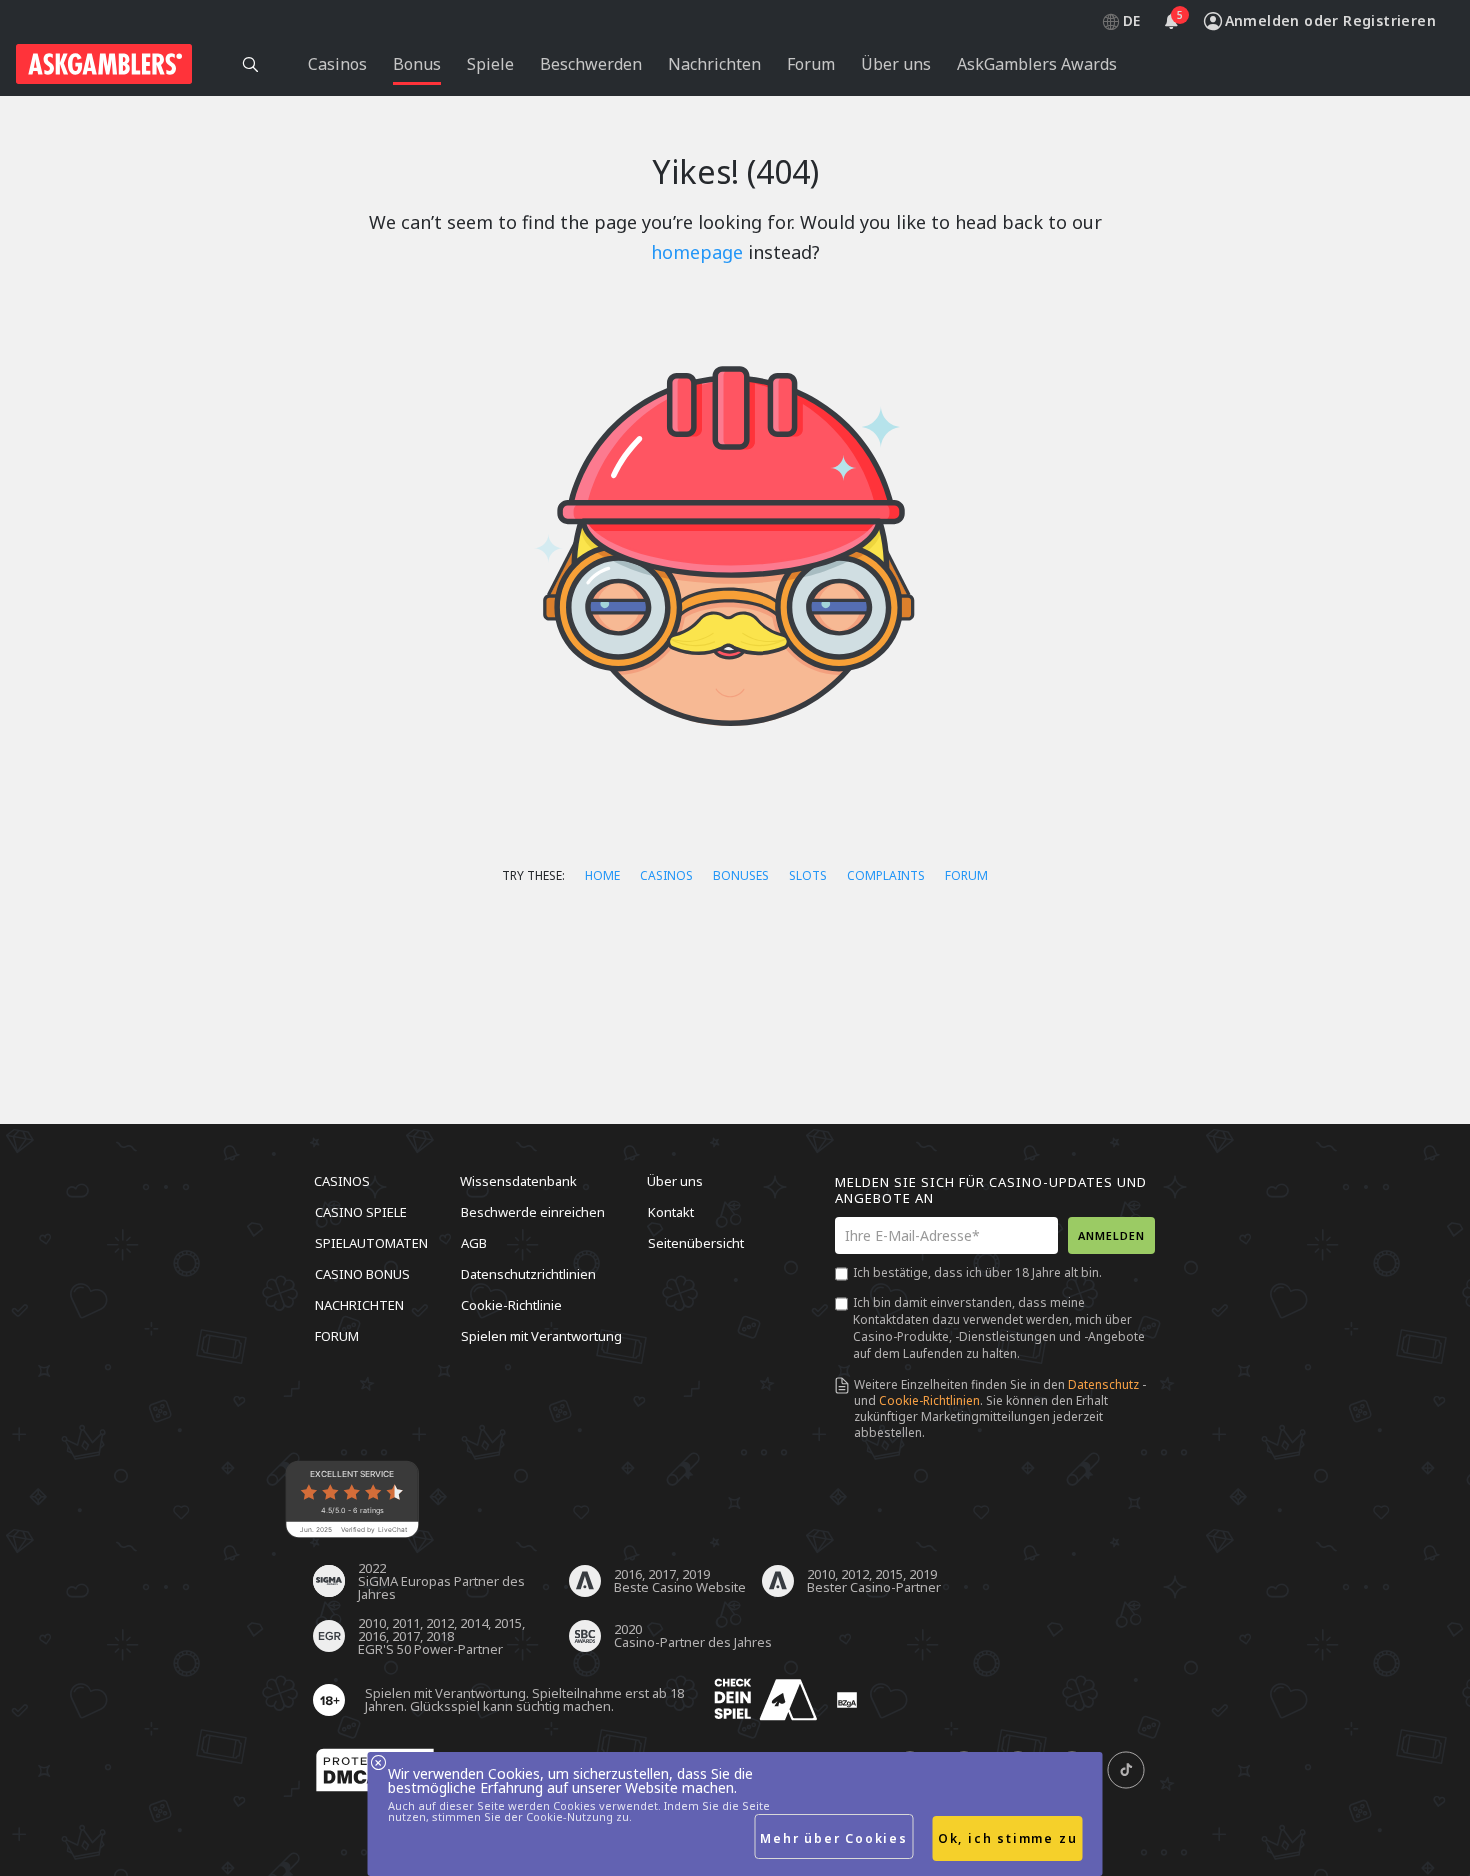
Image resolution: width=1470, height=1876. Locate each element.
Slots (808, 875)
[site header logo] (104, 64)
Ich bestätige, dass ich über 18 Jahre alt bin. (977, 1272)
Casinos (666, 875)
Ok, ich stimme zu (1008, 1838)
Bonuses (741, 875)
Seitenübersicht (696, 1243)
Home (602, 875)
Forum (966, 875)
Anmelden (1111, 1235)
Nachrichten (359, 1305)
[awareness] (766, 1700)
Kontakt (671, 1212)
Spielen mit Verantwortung (541, 1336)
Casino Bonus (362, 1274)
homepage (697, 252)
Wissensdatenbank (518, 1181)
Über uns (675, 1181)
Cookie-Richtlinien (929, 1400)
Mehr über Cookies (834, 1838)
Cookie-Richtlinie (511, 1305)
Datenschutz (1103, 1384)
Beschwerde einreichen (533, 1212)
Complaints (886, 875)
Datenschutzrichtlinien (528, 1274)
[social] (1126, 1771)
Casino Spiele (361, 1212)
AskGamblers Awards (1037, 64)
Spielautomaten (371, 1243)
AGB (474, 1243)
